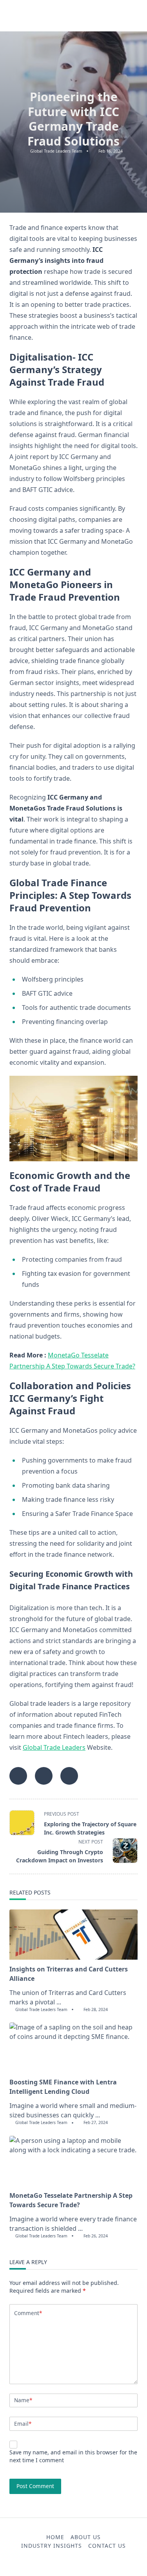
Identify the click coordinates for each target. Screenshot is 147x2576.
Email (23, 2424)
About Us (86, 2537)
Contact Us (107, 2546)
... (59, 2002)
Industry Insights (52, 2546)
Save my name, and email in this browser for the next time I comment (73, 2456)
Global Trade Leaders (54, 1747)
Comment (28, 2313)
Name (23, 2400)
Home (55, 2537)
